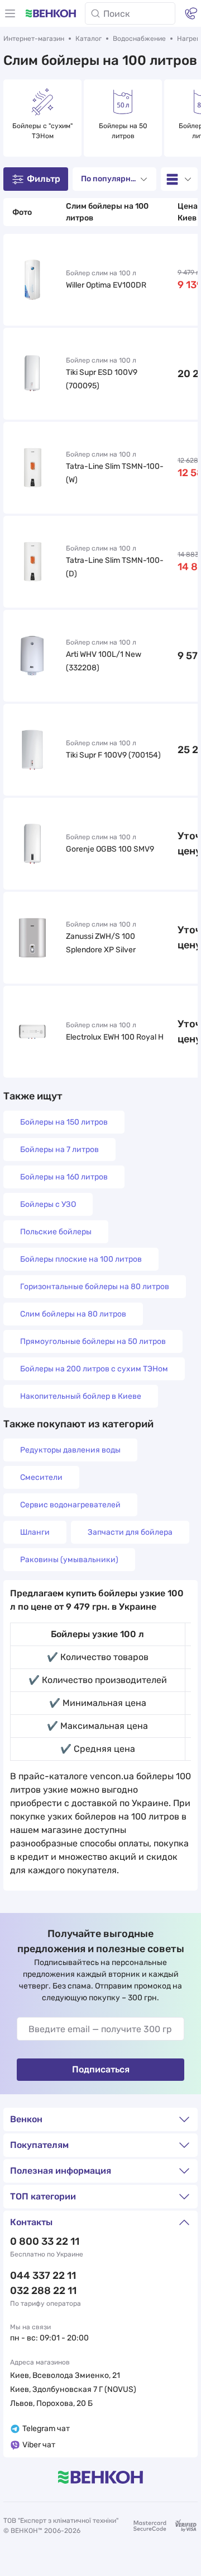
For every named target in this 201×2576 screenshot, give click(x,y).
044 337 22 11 (43, 2276)
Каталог (88, 39)
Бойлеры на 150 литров (64, 1122)
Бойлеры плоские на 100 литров (81, 1259)
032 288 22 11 (43, 2291)
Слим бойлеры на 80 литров (73, 1314)
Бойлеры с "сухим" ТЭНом (43, 131)
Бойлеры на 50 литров (124, 131)
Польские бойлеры (56, 1232)
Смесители (41, 1477)
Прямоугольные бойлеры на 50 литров (93, 1341)
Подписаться (101, 2069)
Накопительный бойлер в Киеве (81, 1396)
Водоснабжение (139, 39)
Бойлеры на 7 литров (59, 1150)
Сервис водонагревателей (70, 1505)
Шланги (35, 1532)
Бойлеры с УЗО (48, 1204)
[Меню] (10, 13)
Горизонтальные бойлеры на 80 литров (95, 1287)
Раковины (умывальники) (69, 1560)
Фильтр (44, 179)
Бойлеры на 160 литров (64, 1177)
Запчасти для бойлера (130, 1532)
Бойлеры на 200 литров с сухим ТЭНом (94, 1369)
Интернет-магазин (34, 39)
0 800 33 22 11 (45, 2241)
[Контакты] (191, 13)
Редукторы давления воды (70, 1450)
